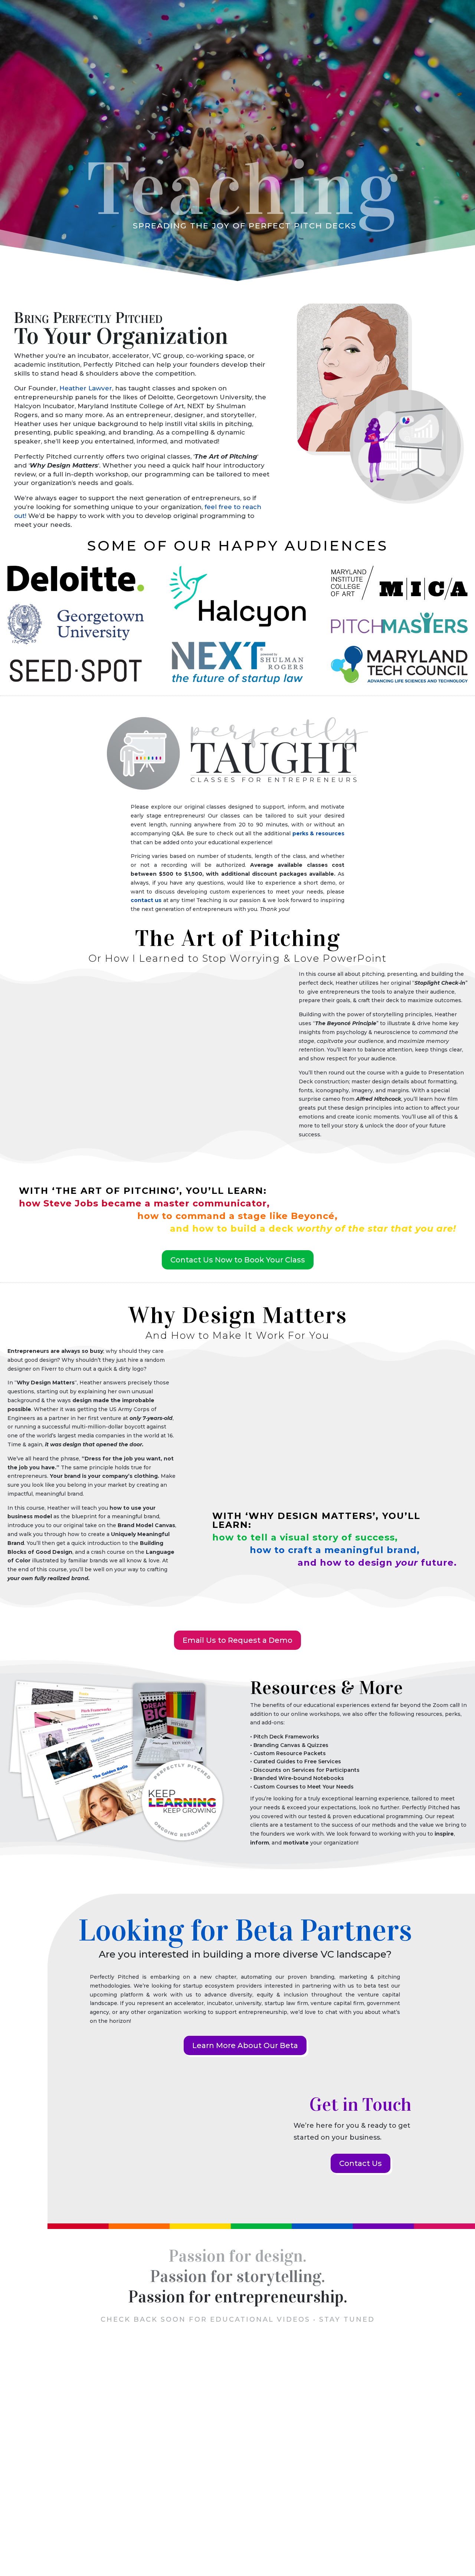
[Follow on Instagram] (255, 2470)
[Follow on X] (220, 2470)
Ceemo (337, 40)
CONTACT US (238, 2443)
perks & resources (319, 833)
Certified (168, 2522)
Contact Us (361, 2163)
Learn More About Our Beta (245, 2045)
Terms (18, 2558)
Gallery (351, 2549)
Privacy (116, 2549)
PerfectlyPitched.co (37, 2549)
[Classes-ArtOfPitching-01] (140, 1120)
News (366, 40)
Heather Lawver (86, 388)
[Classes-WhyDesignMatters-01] (335, 1497)
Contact (436, 40)
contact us (146, 900)
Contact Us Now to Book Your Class (238, 1260)
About (395, 40)
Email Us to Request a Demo (237, 1640)
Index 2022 (283, 2549)
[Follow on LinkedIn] (237, 2470)
